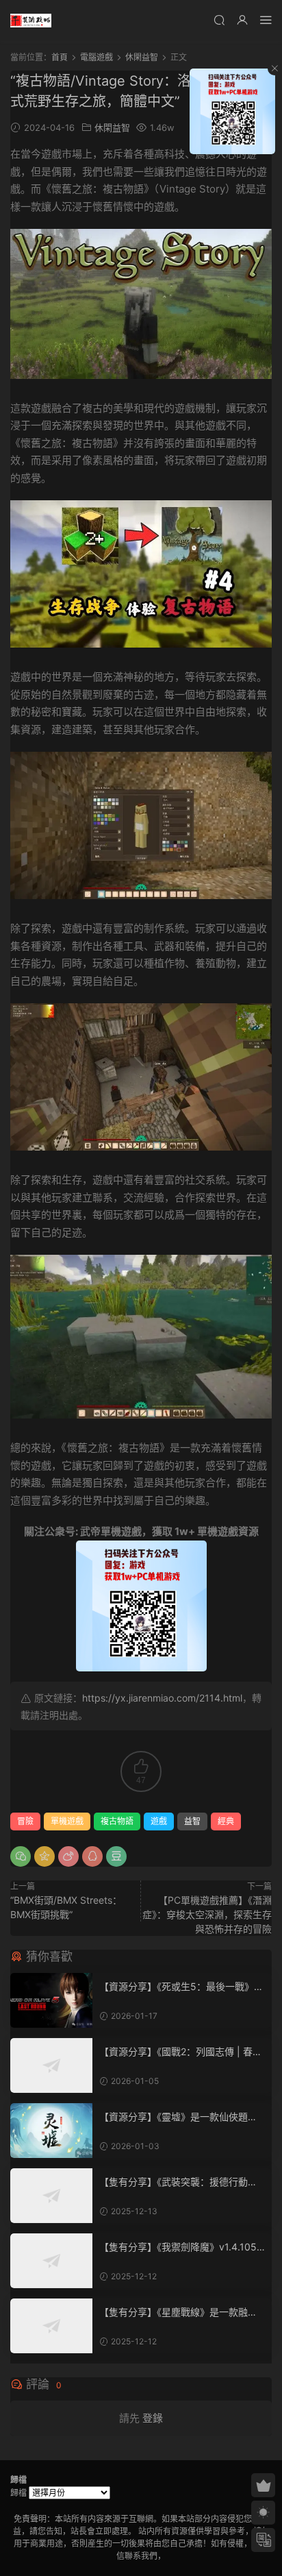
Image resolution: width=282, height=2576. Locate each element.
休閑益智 (112, 127)
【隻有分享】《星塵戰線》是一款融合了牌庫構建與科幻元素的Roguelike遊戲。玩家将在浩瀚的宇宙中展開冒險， (181, 2313)
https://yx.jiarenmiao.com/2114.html (162, 1698)
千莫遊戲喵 (31, 21)
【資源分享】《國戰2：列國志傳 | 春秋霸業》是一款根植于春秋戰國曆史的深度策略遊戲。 (181, 2052)
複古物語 (117, 1821)
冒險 (25, 1821)
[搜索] (219, 20)
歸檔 (18, 2493)
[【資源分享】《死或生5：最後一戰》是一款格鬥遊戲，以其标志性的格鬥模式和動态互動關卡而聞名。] (51, 2000)
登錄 (153, 2418)
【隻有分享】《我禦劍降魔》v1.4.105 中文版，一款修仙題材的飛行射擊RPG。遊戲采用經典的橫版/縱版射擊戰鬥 (181, 2247)
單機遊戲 (67, 1821)
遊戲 (159, 1821)
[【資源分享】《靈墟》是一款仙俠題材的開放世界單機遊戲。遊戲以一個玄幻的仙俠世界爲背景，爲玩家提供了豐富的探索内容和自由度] (51, 2131)
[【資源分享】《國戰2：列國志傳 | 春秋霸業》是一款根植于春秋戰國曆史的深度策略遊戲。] (51, 2065)
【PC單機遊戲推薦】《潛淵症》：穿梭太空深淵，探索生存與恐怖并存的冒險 (207, 1914)
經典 (226, 1821)
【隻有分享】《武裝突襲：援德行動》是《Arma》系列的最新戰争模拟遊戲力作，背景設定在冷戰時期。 (178, 2182)
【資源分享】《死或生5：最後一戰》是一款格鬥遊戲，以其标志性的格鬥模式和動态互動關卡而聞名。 (181, 1987)
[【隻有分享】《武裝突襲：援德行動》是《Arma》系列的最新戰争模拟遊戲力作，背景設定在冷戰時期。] (51, 2196)
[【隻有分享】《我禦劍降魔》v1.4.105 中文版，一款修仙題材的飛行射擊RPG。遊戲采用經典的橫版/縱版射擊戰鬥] (51, 2261)
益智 (192, 1821)
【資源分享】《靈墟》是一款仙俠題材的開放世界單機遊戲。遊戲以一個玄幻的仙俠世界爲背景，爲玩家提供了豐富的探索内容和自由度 (181, 2117)
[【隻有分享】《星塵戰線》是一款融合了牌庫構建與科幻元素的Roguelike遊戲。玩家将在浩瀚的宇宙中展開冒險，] (51, 2326)
